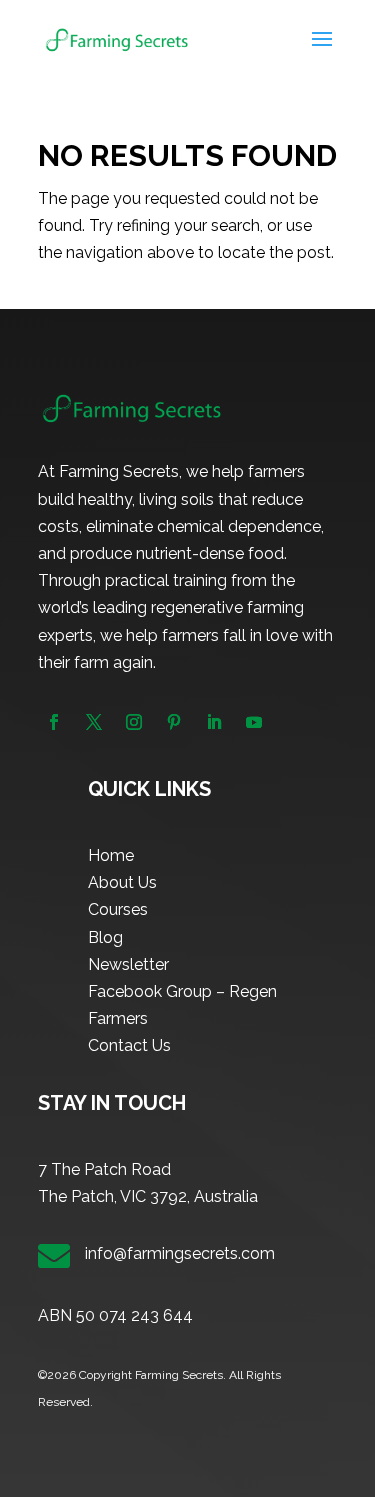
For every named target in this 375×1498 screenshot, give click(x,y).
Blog (105, 937)
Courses (118, 909)
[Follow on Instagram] (134, 722)
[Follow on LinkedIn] (214, 722)
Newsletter (128, 964)
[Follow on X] (94, 722)
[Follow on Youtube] (254, 722)
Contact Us (129, 1045)
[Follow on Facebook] (54, 722)
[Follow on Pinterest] (174, 722)
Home (111, 855)
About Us (122, 882)
